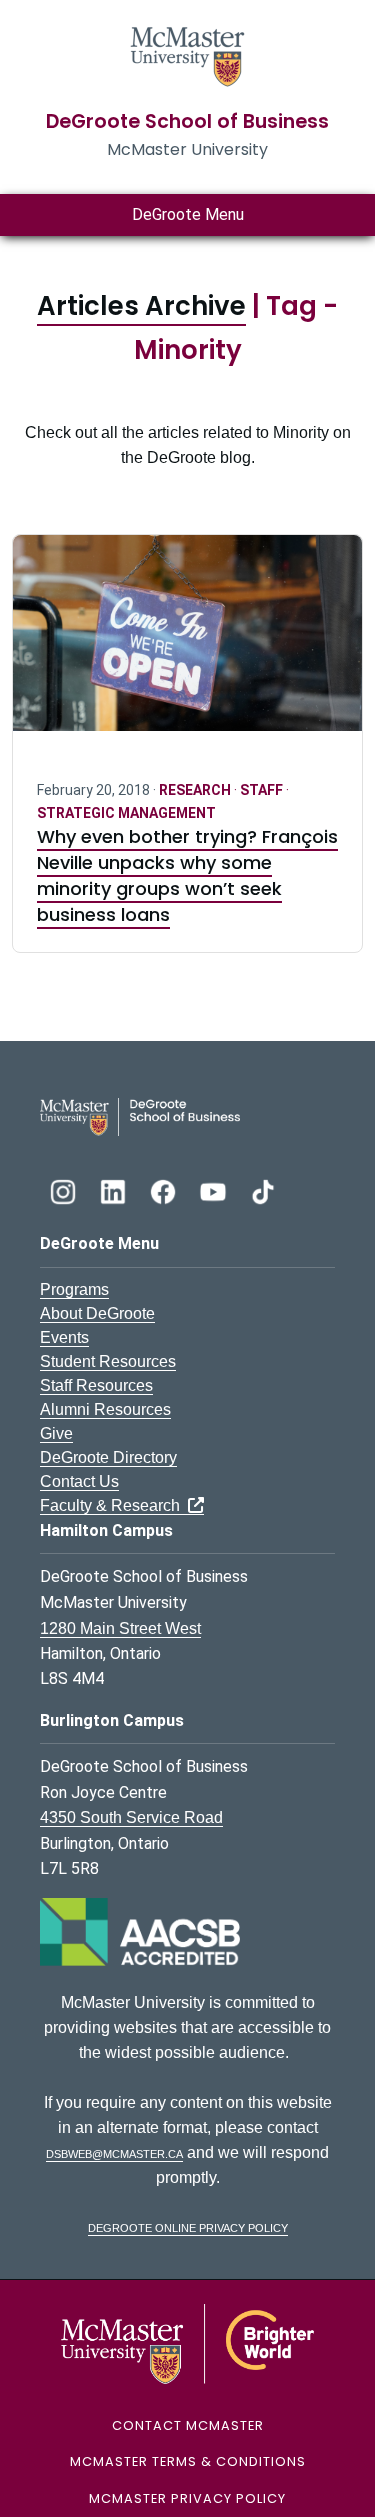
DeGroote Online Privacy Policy (188, 2226)
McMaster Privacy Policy (187, 2498)
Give (56, 1433)
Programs (74, 1289)
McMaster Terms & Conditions (188, 2461)
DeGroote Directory (108, 1457)
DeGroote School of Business (187, 121)
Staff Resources (96, 1385)
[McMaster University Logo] (187, 2342)
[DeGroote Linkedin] (115, 1189)
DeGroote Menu (188, 214)
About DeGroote (97, 1313)
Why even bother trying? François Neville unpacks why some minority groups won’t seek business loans (187, 875)
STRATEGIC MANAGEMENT (126, 813)
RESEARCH (196, 790)
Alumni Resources (105, 1409)
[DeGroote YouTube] (215, 1189)
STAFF (263, 790)
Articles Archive (141, 306)
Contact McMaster (188, 2425)
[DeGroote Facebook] (165, 1189)
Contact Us (79, 1481)
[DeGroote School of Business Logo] (140, 1115)
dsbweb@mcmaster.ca (114, 2152)
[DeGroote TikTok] (263, 1189)
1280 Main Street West (120, 1628)
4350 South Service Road (131, 1817)
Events (64, 1337)
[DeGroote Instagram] (65, 1189)
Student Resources (108, 1361)
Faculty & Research (114, 1505)
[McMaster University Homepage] (188, 54)
